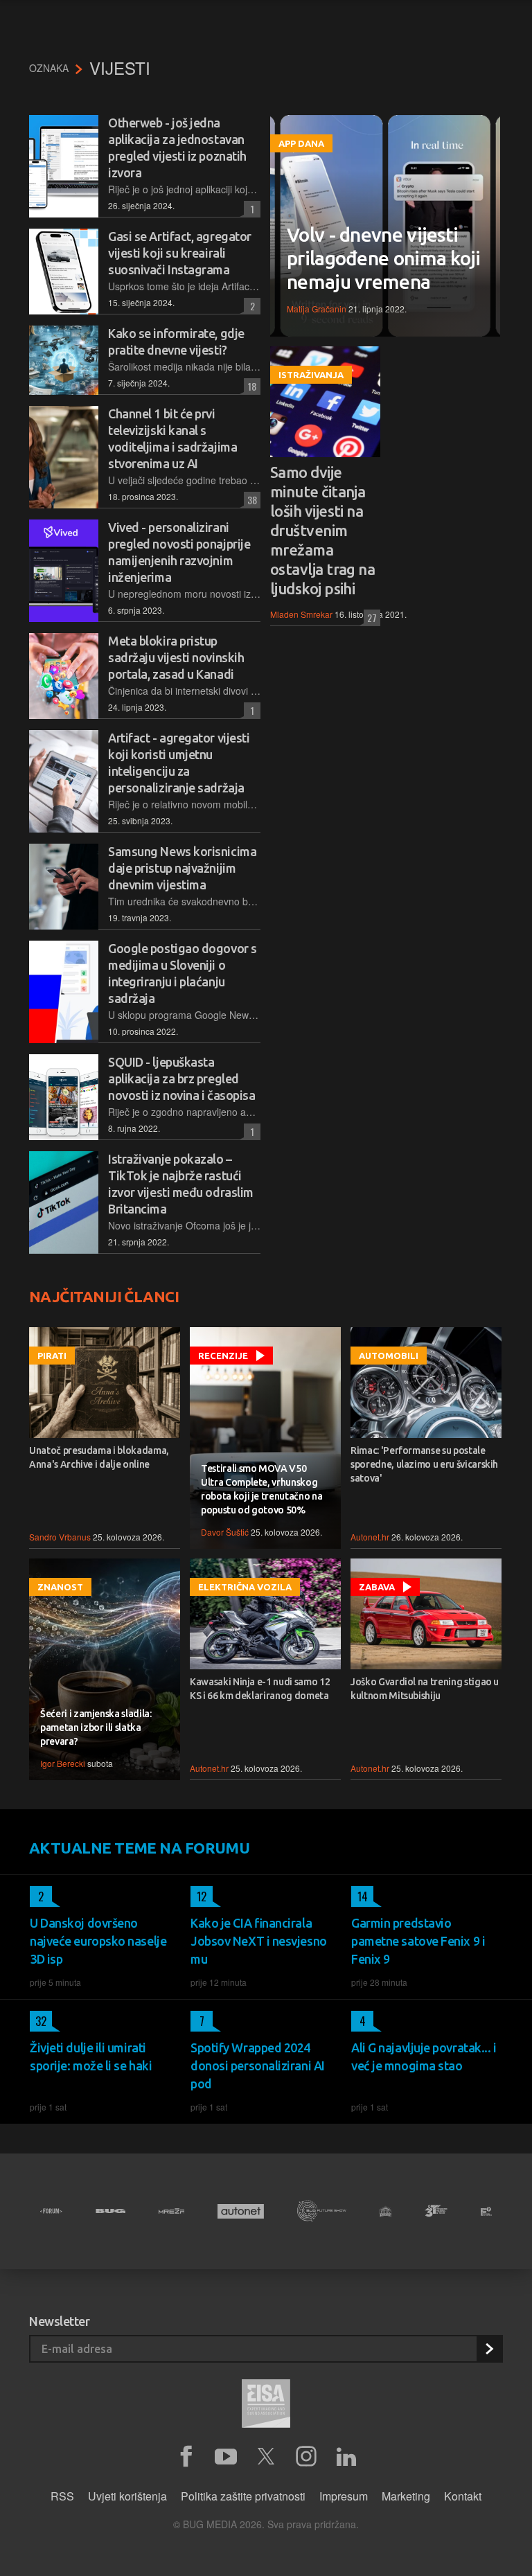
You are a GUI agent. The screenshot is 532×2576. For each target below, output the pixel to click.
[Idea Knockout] (385, 2211)
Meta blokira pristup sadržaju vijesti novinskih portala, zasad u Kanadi (176, 657)
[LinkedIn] (346, 2457)
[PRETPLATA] (489, 2349)
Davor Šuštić (225, 1532)
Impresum (344, 2496)
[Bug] (110, 2211)
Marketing (406, 2496)
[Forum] (51, 2211)
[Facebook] (186, 2457)
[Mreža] (172, 2211)
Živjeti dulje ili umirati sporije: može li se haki (91, 2057)
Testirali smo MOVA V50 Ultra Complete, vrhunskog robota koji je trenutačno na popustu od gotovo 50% (261, 1489)
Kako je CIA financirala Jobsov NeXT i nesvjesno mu (259, 1941)
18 (250, 386)
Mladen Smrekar (301, 614)
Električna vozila (245, 1587)
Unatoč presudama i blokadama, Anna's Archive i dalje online (99, 1457)
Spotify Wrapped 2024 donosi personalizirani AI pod (258, 2066)
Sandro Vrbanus (60, 1537)
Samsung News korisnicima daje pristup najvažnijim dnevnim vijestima (182, 868)
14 (360, 1897)
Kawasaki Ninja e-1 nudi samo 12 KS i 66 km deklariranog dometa (260, 1689)
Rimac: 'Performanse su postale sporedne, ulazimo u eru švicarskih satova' (424, 1464)
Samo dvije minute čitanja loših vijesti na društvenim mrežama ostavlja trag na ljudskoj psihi (322, 530)
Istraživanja (311, 375)
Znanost (60, 1587)
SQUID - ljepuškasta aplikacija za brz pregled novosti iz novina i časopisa (181, 1078)
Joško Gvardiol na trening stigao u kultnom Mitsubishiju (425, 1689)
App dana (301, 143)
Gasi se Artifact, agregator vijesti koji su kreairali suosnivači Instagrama (180, 253)
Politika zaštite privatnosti (243, 2496)
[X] (266, 2457)
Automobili (389, 1356)
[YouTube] (226, 2457)
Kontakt (463, 2496)
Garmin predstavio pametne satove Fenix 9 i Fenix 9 (418, 1941)
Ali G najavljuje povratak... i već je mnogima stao (424, 2057)
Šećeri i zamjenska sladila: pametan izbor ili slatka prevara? (96, 1727)
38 (250, 500)
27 (370, 618)
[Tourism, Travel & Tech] (436, 2211)
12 (198, 1897)
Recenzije (223, 1356)
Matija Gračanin (317, 309)
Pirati (52, 1356)
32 (38, 2021)
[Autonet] (241, 2211)
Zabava (377, 1587)
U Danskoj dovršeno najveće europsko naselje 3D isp (98, 1941)
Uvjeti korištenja (127, 2496)
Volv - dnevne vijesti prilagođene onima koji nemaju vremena (384, 258)
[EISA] (266, 2406)
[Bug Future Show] (322, 2211)
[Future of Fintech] (486, 2211)
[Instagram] (306, 2457)
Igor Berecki (63, 1763)
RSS (62, 2496)
